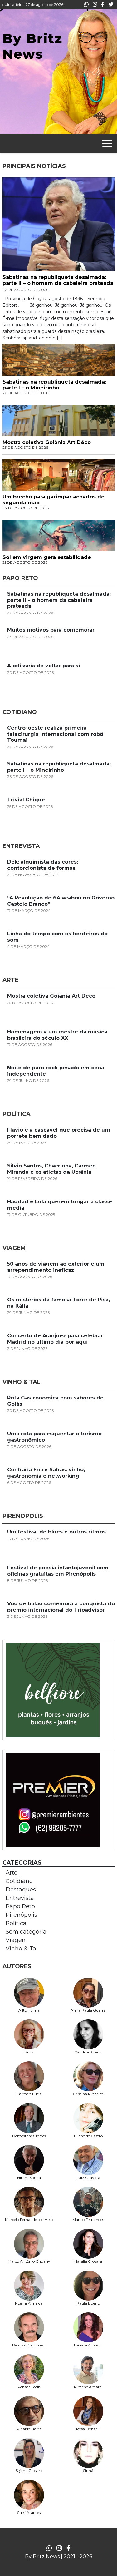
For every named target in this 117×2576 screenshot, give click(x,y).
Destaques (21, 1890)
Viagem (17, 1940)
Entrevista (20, 1898)
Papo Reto (20, 1906)
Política (16, 1923)
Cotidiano (19, 1881)
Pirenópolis (21, 1915)
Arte (12, 1873)
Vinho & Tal (22, 1949)
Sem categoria (26, 1932)
